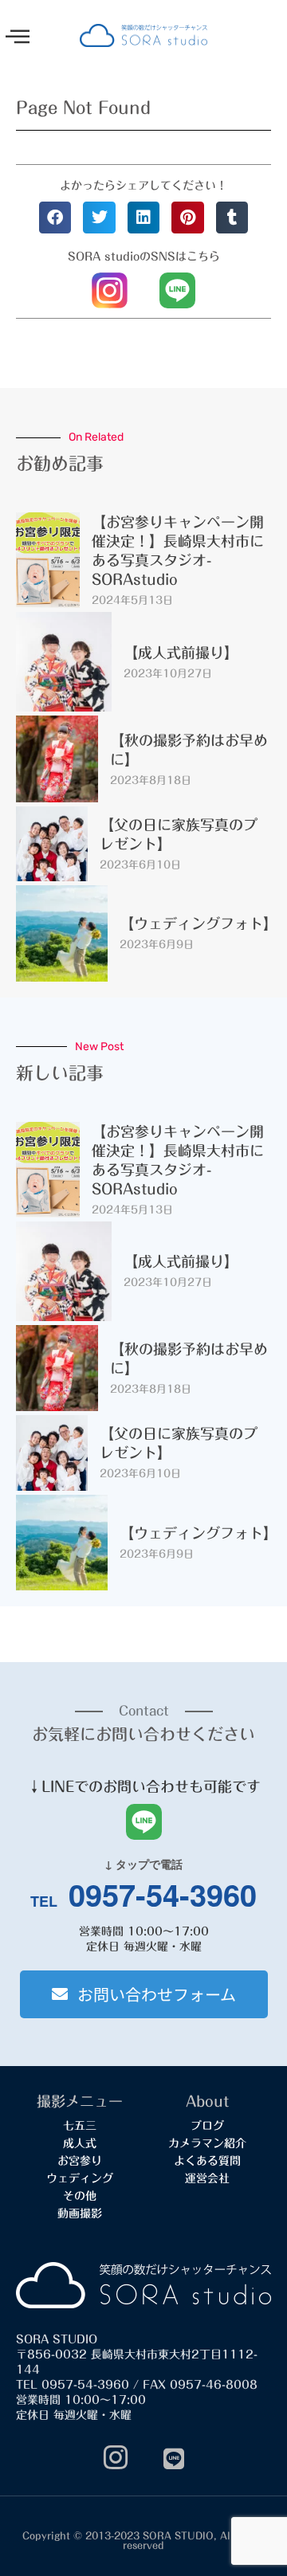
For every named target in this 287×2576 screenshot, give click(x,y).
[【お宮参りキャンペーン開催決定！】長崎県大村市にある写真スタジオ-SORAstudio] (48, 560)
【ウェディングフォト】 (199, 923)
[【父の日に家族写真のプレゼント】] (52, 844)
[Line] (174, 2459)
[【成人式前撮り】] (64, 662)
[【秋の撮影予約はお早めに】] (57, 759)
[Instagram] (116, 2459)
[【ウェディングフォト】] (62, 933)
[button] (18, 37)
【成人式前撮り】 (181, 653)
